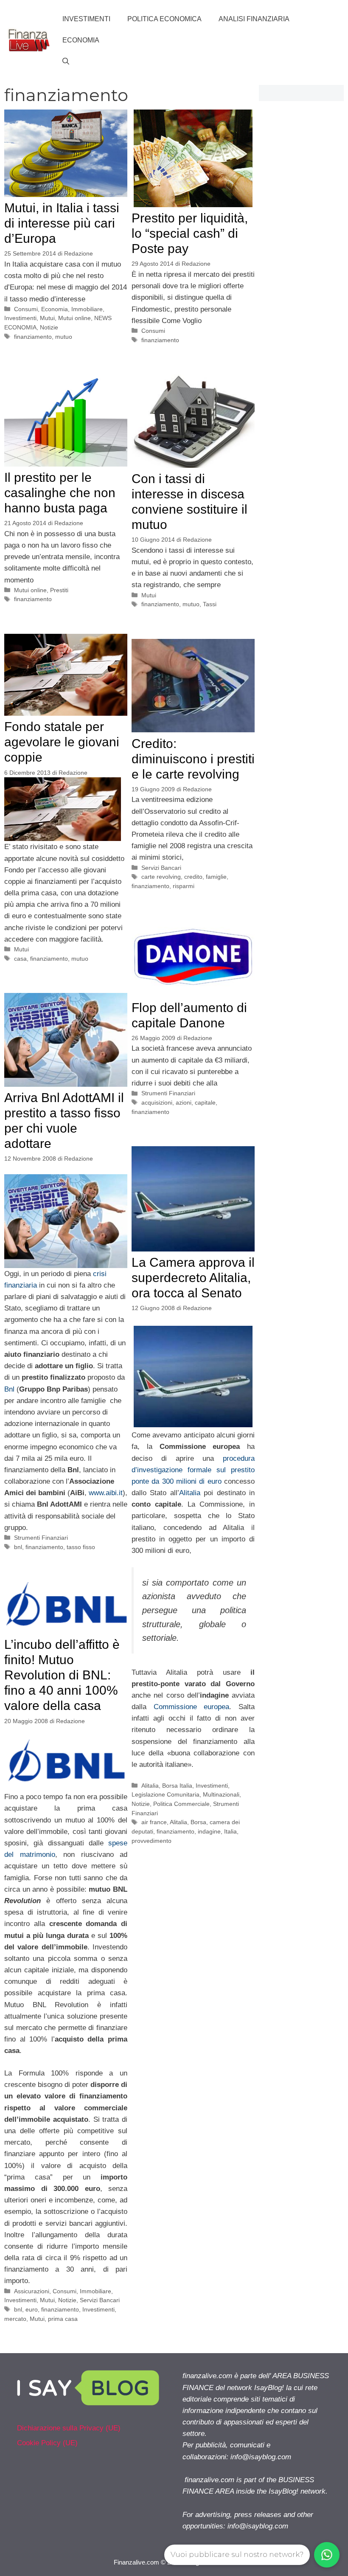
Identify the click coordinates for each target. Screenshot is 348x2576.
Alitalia (190, 1493)
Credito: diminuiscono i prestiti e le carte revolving (193, 759)
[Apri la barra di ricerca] (66, 62)
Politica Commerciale (181, 1804)
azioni (184, 1102)
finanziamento (33, 337)
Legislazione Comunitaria (166, 1794)
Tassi (210, 604)
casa (20, 959)
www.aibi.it (106, 1493)
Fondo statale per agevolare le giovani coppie (62, 742)
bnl (18, 1547)
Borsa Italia (177, 1786)
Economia (81, 40)
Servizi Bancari (161, 868)
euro (32, 2309)
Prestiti (59, 590)
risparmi (184, 886)
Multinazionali (221, 1794)
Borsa (198, 1822)
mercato (15, 2319)
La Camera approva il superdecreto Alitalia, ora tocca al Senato (193, 1278)
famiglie (216, 877)
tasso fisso (81, 1547)
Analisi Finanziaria (254, 19)
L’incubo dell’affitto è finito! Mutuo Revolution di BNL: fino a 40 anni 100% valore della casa (62, 1675)
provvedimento (152, 1841)
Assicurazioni (32, 2291)
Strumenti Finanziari (168, 1093)
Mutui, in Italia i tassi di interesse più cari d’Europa (62, 223)
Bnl (9, 1389)
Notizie (49, 327)
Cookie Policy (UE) (47, 2443)
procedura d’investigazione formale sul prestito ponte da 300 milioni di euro (193, 1470)
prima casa (63, 2319)
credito (193, 877)
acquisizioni (157, 1102)
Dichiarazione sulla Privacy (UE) (69, 2428)
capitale (205, 1102)
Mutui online (74, 318)
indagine (209, 1831)
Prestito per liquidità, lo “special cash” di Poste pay (190, 233)
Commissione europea (192, 1707)
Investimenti (86, 19)
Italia (230, 1831)
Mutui (47, 318)
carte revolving (161, 877)
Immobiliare (87, 309)
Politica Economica (164, 19)
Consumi (26, 309)
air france (154, 1822)
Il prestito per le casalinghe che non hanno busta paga (60, 493)
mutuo (64, 337)
